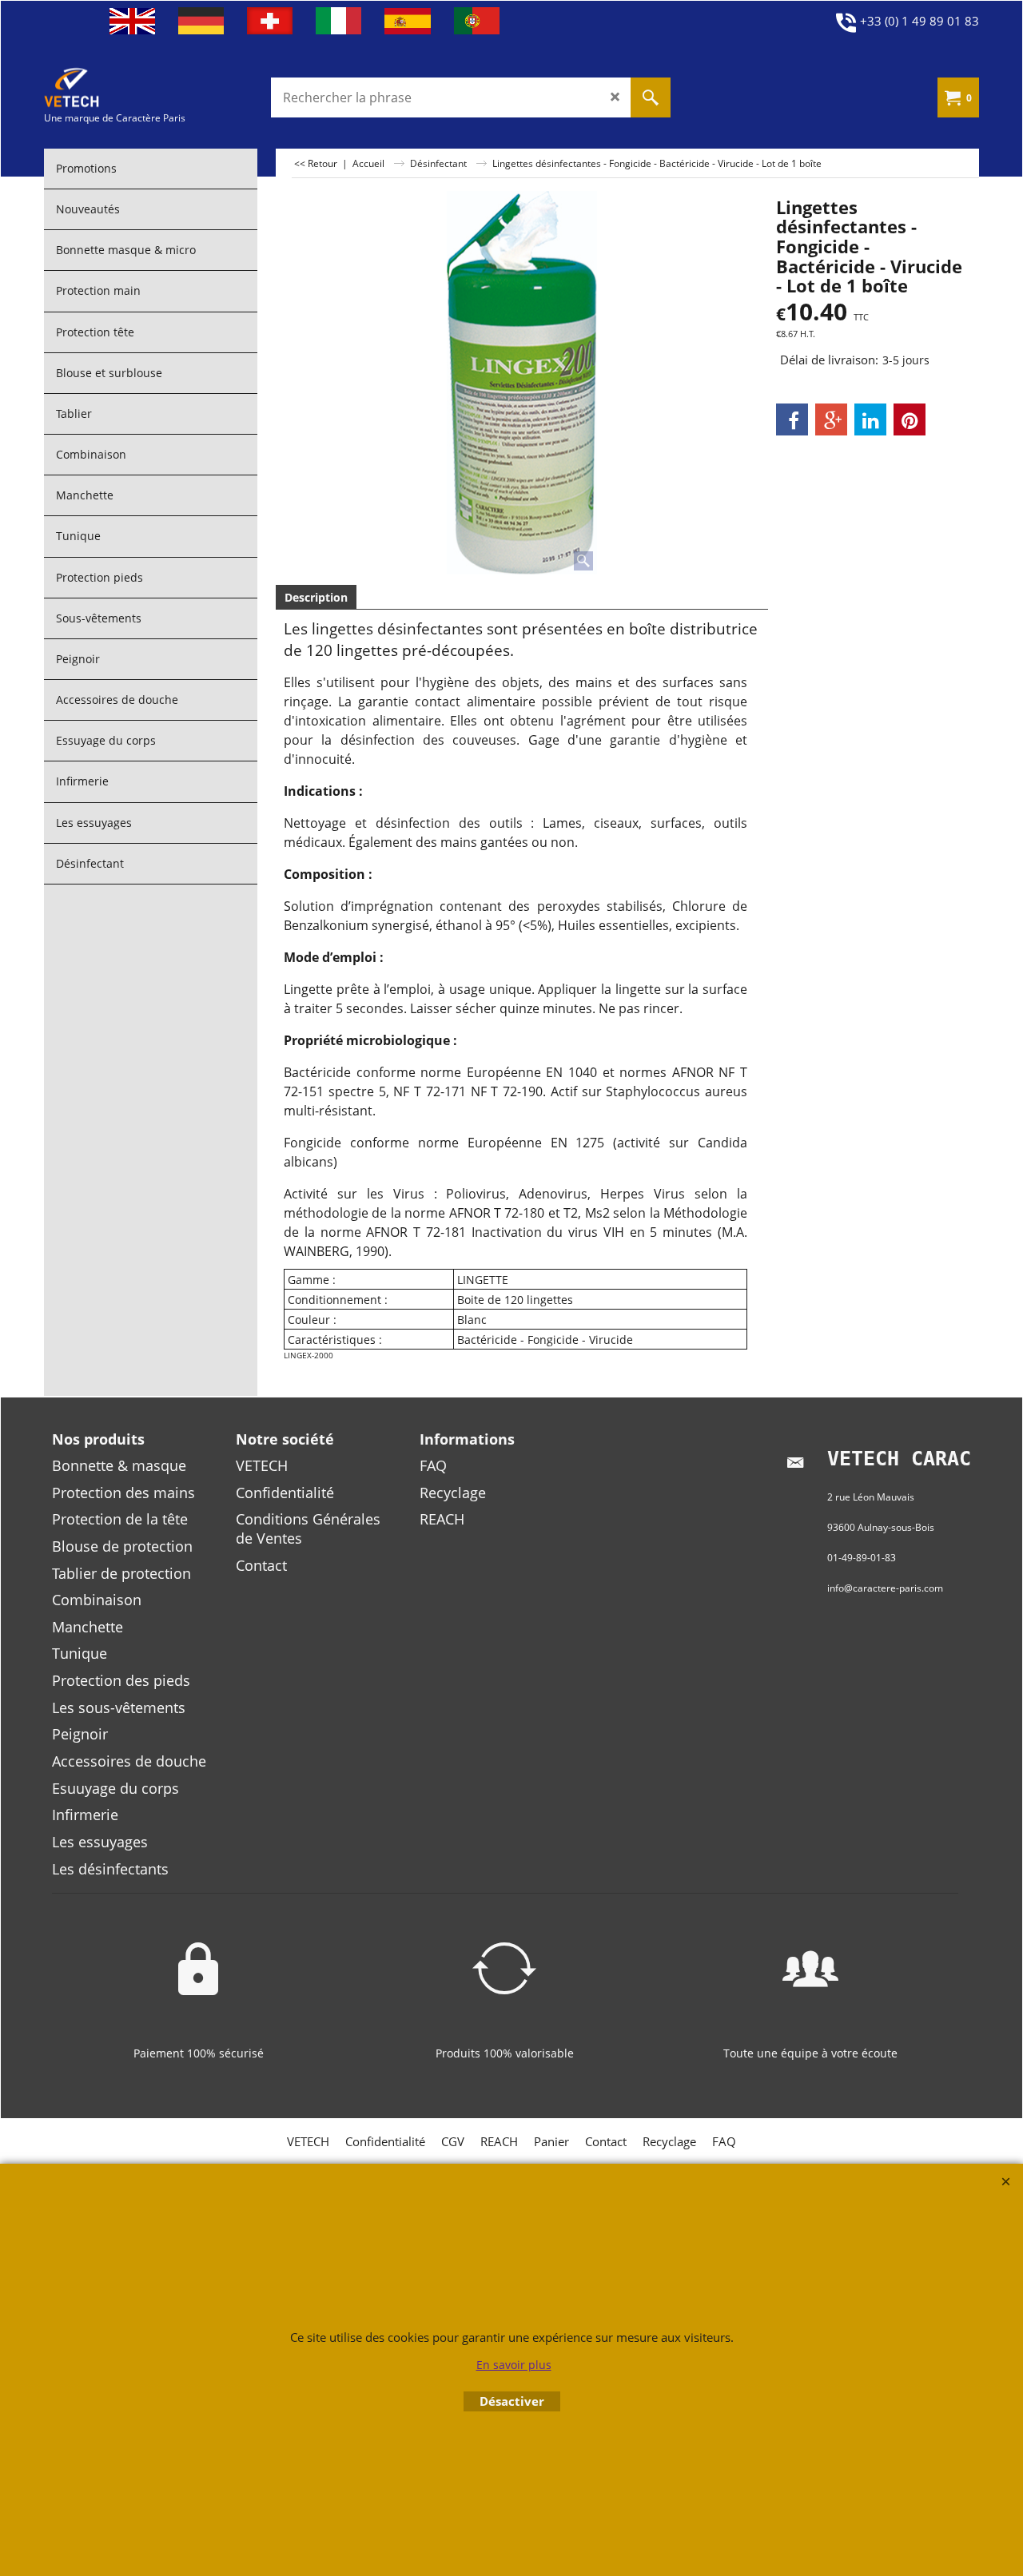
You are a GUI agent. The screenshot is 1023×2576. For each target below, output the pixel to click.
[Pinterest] (910, 419)
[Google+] (831, 419)
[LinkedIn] (870, 419)
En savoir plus (514, 2365)
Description (316, 597)
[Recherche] (651, 97)
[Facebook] (792, 419)
